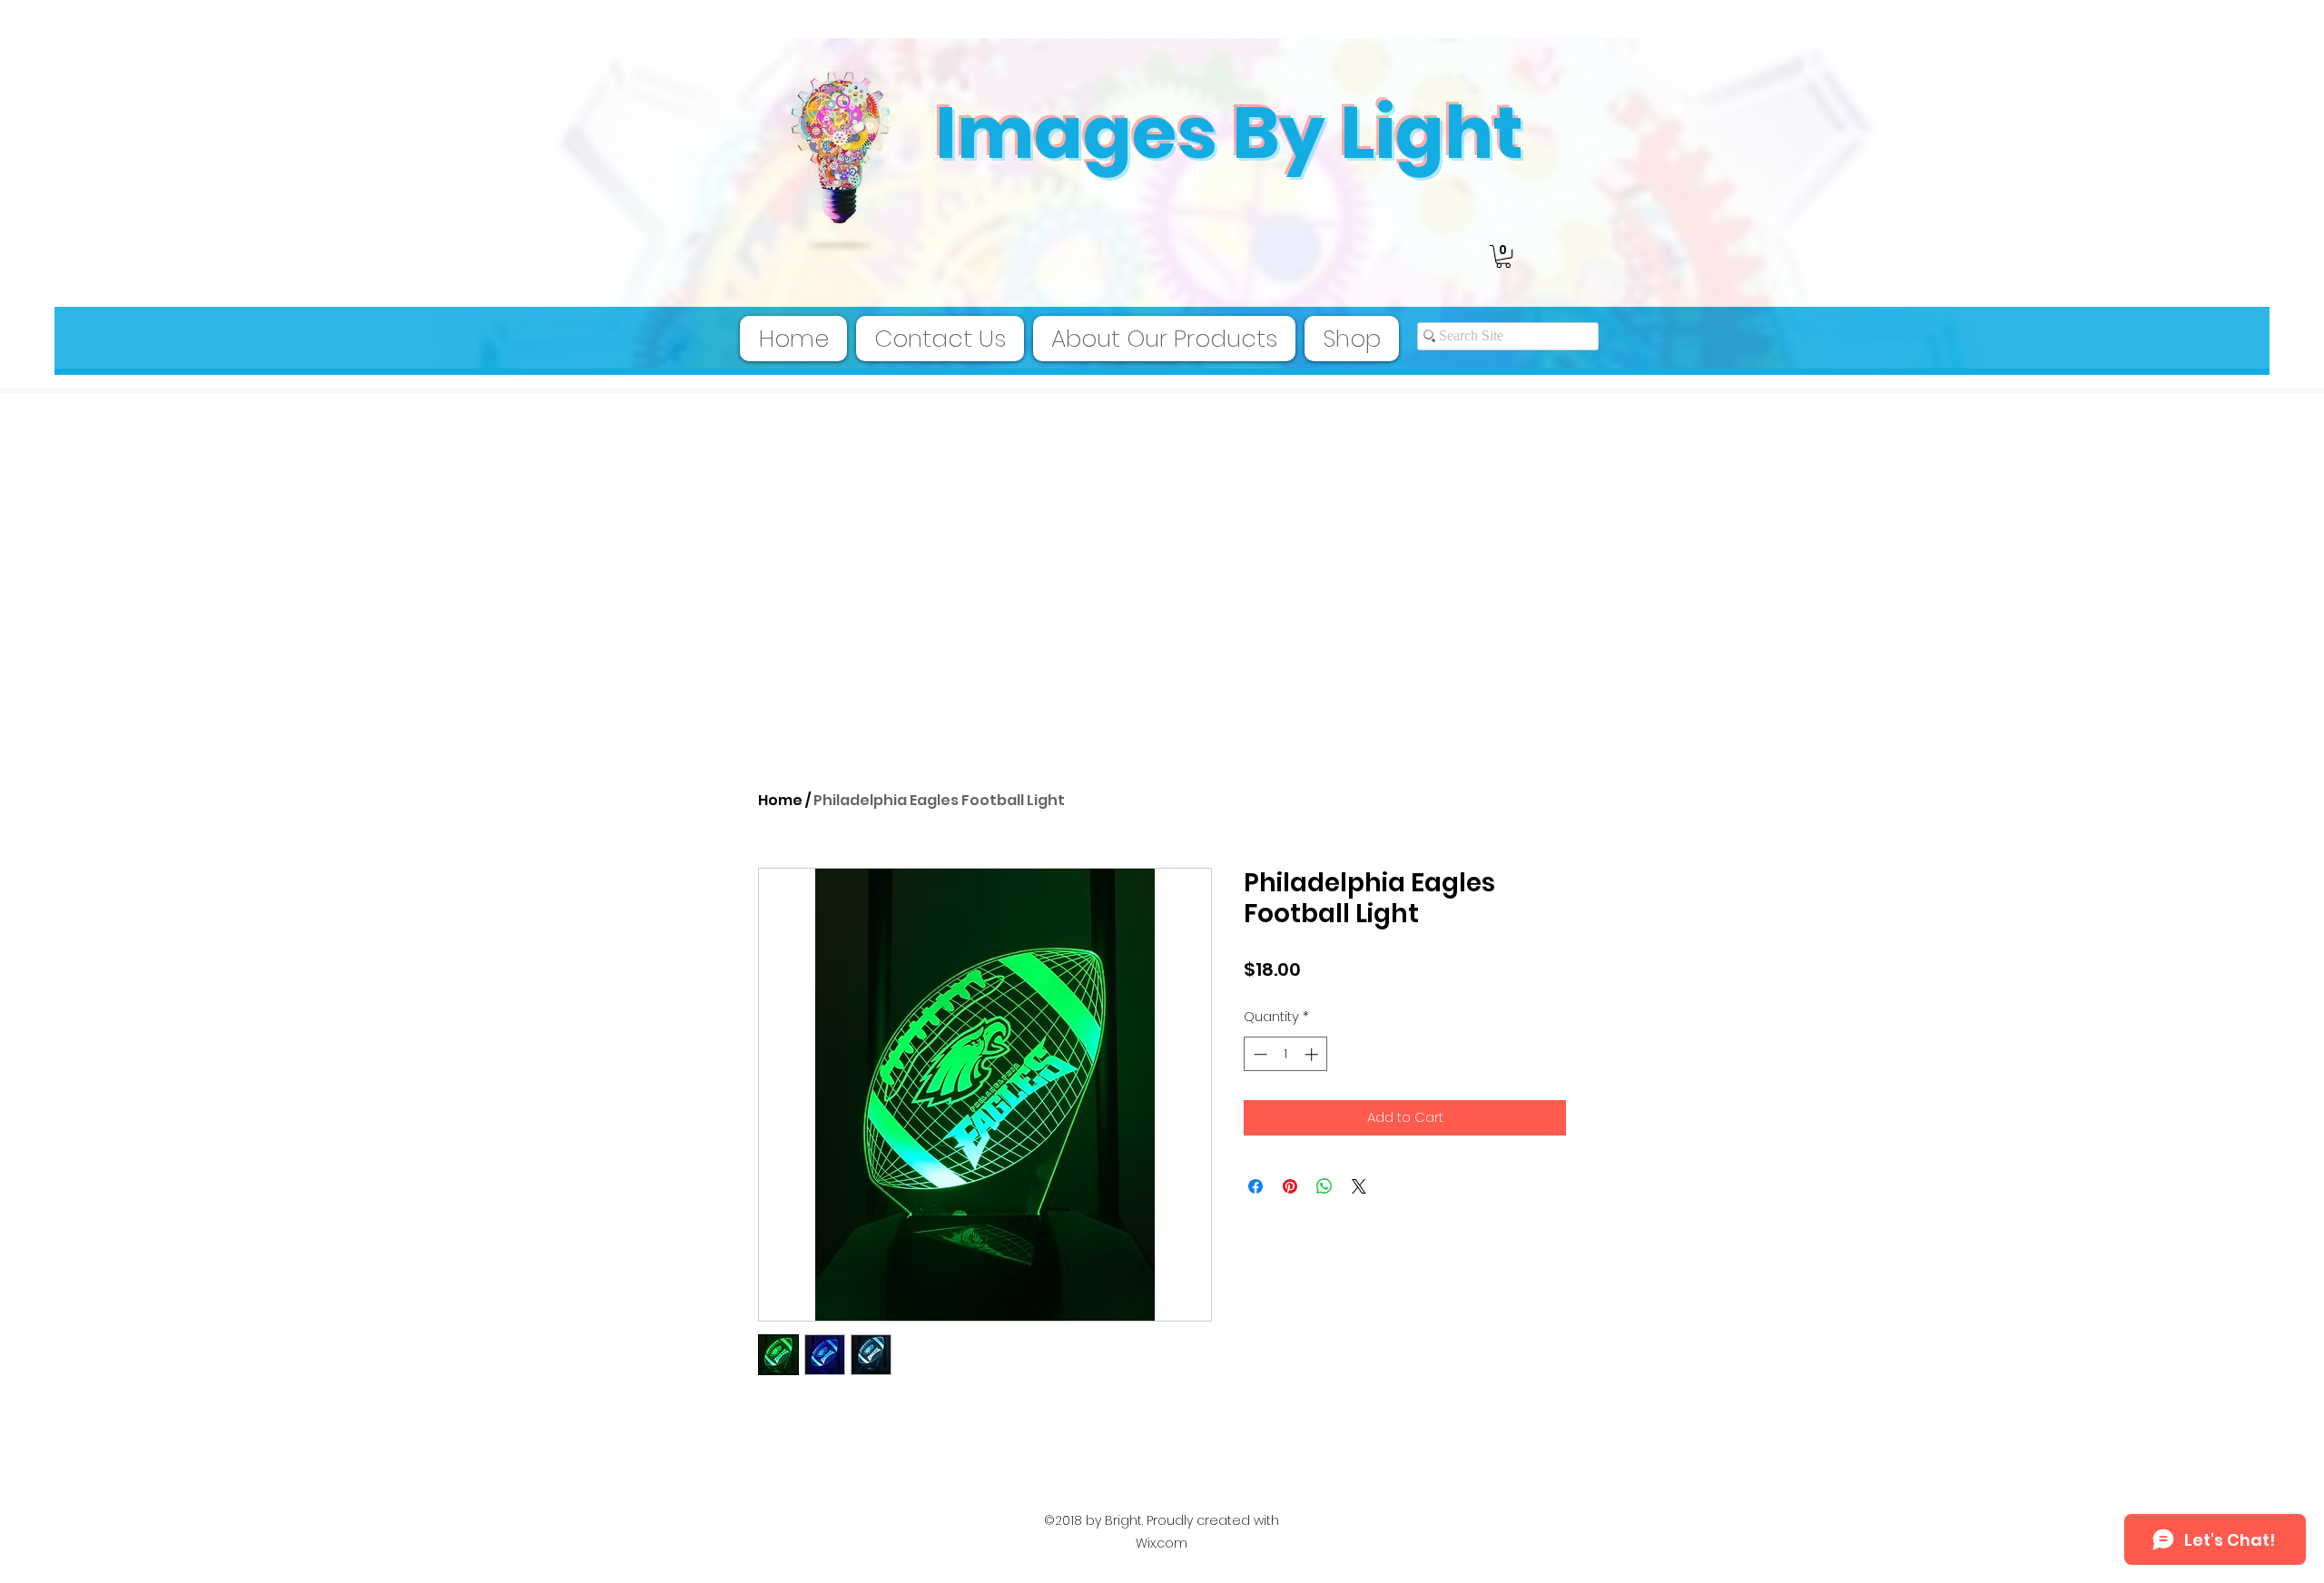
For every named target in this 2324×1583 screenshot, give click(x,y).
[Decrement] (1259, 1054)
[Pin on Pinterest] (1290, 1186)
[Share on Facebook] (1256, 1186)
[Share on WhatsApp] (1324, 1186)
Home (780, 800)
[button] (1503, 256)
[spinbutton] (1286, 1054)
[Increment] (1313, 1054)
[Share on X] (1359, 1186)
